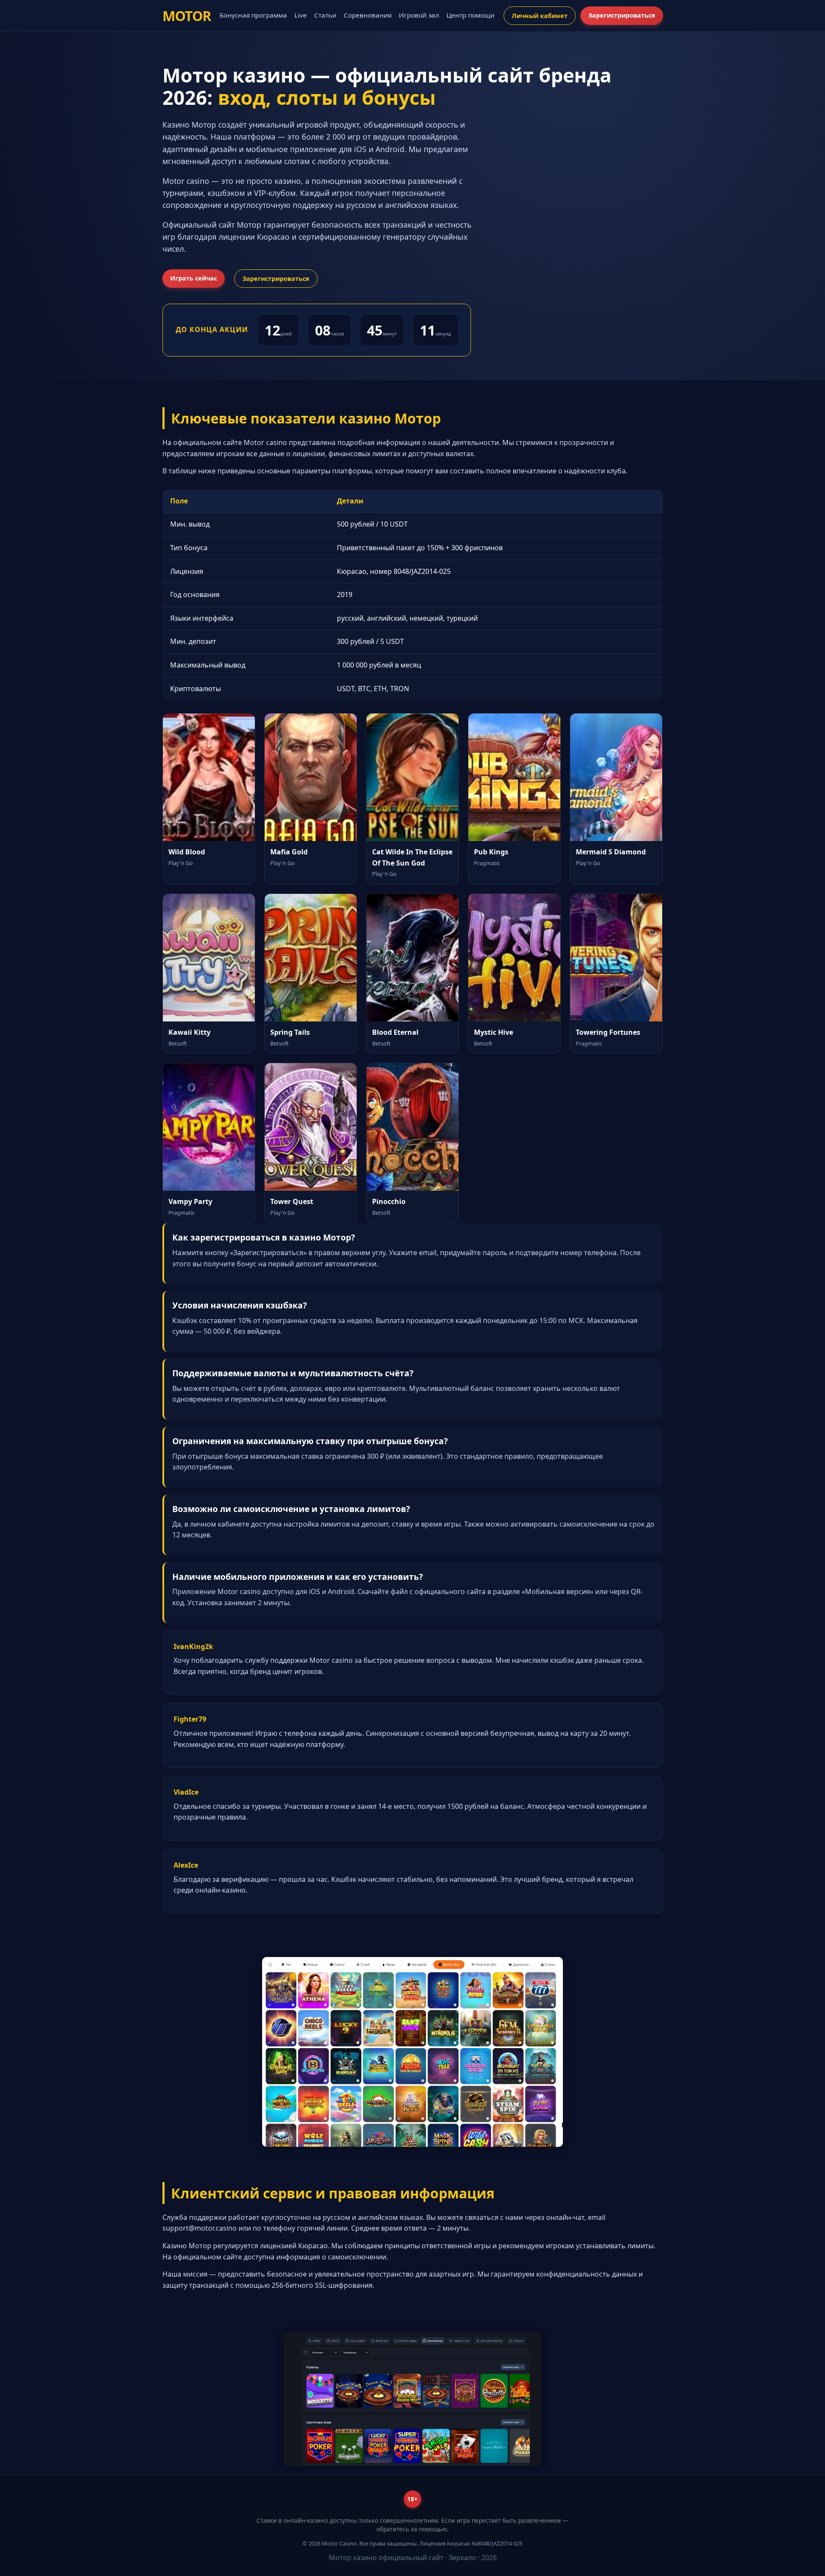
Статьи (325, 15)
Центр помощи (471, 15)
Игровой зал (419, 15)
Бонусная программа (253, 15)
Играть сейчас (194, 278)
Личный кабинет (540, 16)
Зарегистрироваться (622, 15)
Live (301, 15)
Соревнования (368, 15)
